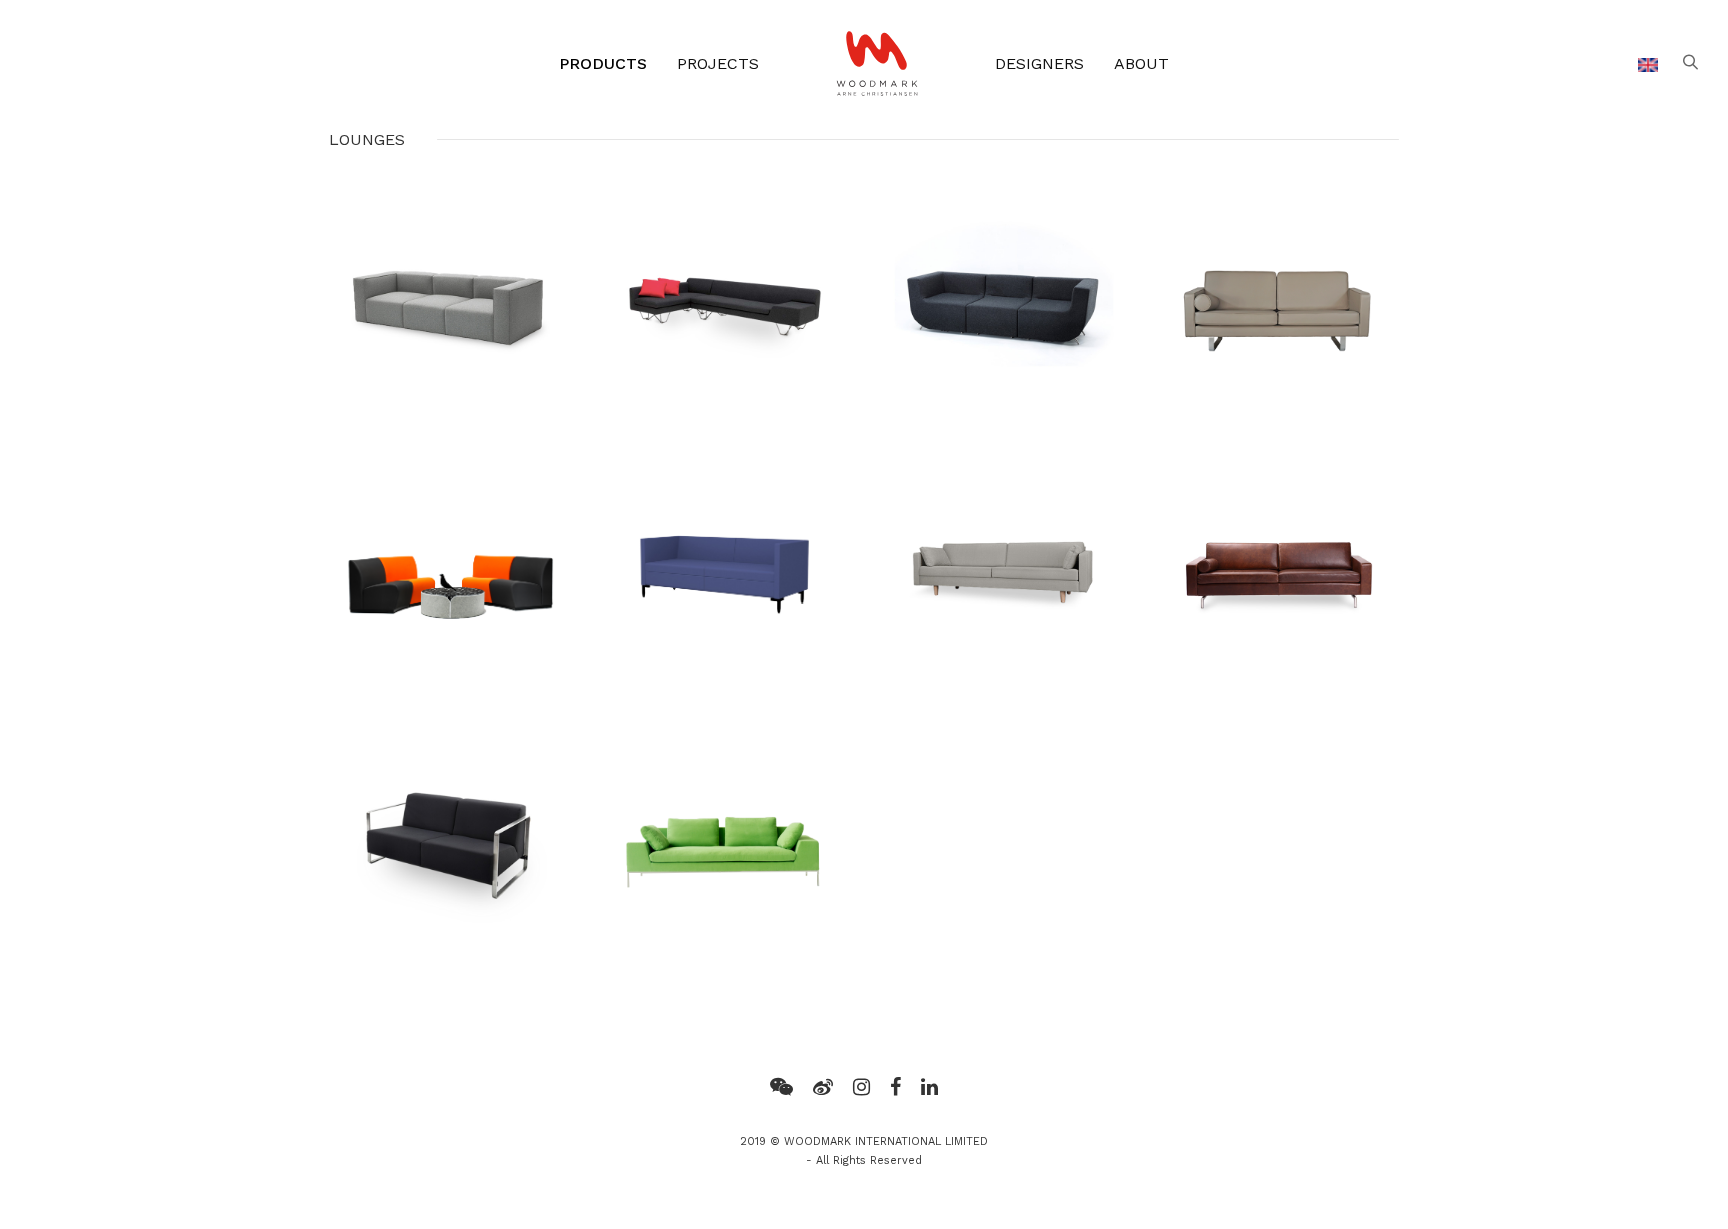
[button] (1690, 63)
